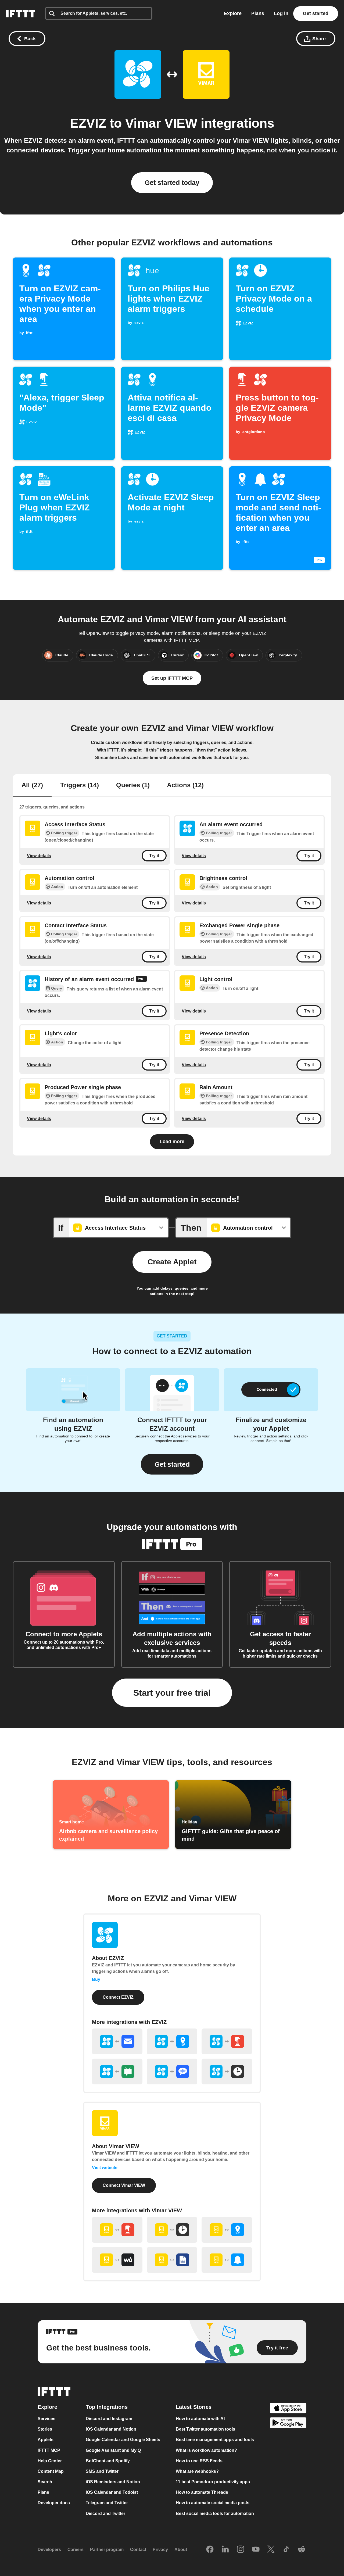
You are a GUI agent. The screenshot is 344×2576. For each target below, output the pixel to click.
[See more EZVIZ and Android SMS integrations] (117, 2071)
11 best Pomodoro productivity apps (213, 2482)
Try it (154, 856)
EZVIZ (88, 123)
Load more (172, 1142)
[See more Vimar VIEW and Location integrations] (227, 2230)
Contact (138, 2550)
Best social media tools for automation (215, 2514)
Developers (49, 2550)
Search (45, 2482)
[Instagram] (241, 2550)
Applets (46, 2440)
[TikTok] (286, 2550)
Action (57, 887)
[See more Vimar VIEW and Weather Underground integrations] (117, 2260)
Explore (233, 13)
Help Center (50, 2461)
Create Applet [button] (172, 1262)
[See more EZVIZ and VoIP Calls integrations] (172, 2071)
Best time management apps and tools (215, 2440)
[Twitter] (271, 2550)
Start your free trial (172, 1693)
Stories (45, 2429)
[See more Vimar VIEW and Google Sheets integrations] (172, 2260)
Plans (258, 13)
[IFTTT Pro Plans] (141, 980)
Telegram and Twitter (107, 2503)
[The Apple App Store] (288, 2409)
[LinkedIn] (225, 2550)
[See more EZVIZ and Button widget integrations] (227, 2041)
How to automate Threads (202, 2492)
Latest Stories (194, 2407)
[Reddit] (302, 2550)
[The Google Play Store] (288, 2424)
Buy (96, 1979)
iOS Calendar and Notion (111, 2429)
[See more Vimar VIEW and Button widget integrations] (117, 2230)
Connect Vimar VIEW (124, 2185)
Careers (76, 2550)
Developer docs (54, 2503)
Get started (316, 13)
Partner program (107, 2550)
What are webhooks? (197, 2471)
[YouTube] (256, 2550)
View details (39, 855)
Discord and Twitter (105, 2514)
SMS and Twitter (102, 2471)
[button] (172, 1464)
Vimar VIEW (161, 123)
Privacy (160, 2550)
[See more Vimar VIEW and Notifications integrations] (227, 2260)
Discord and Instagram (109, 2419)
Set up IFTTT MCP (172, 678)
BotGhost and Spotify (108, 2461)
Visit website (105, 2168)
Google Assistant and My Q (113, 2450)
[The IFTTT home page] (21, 14)
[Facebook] (210, 2550)
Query (57, 988)
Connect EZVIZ (118, 1997)
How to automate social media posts (213, 2503)
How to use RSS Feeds (199, 2461)
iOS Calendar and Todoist (112, 2492)
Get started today (172, 183)
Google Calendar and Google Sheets (123, 2440)
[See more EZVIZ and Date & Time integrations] (227, 2071)
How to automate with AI (200, 2419)
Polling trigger (64, 833)
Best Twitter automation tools (205, 2429)
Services (46, 2419)
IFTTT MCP (49, 2450)
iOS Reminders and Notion (113, 2482)
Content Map (51, 2471)
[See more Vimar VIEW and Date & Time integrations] (172, 2230)
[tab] (32, 786)
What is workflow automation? (206, 2450)
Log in (281, 13)
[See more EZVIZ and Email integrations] (117, 2041)
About (181, 2550)
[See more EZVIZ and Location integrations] (172, 2041)
